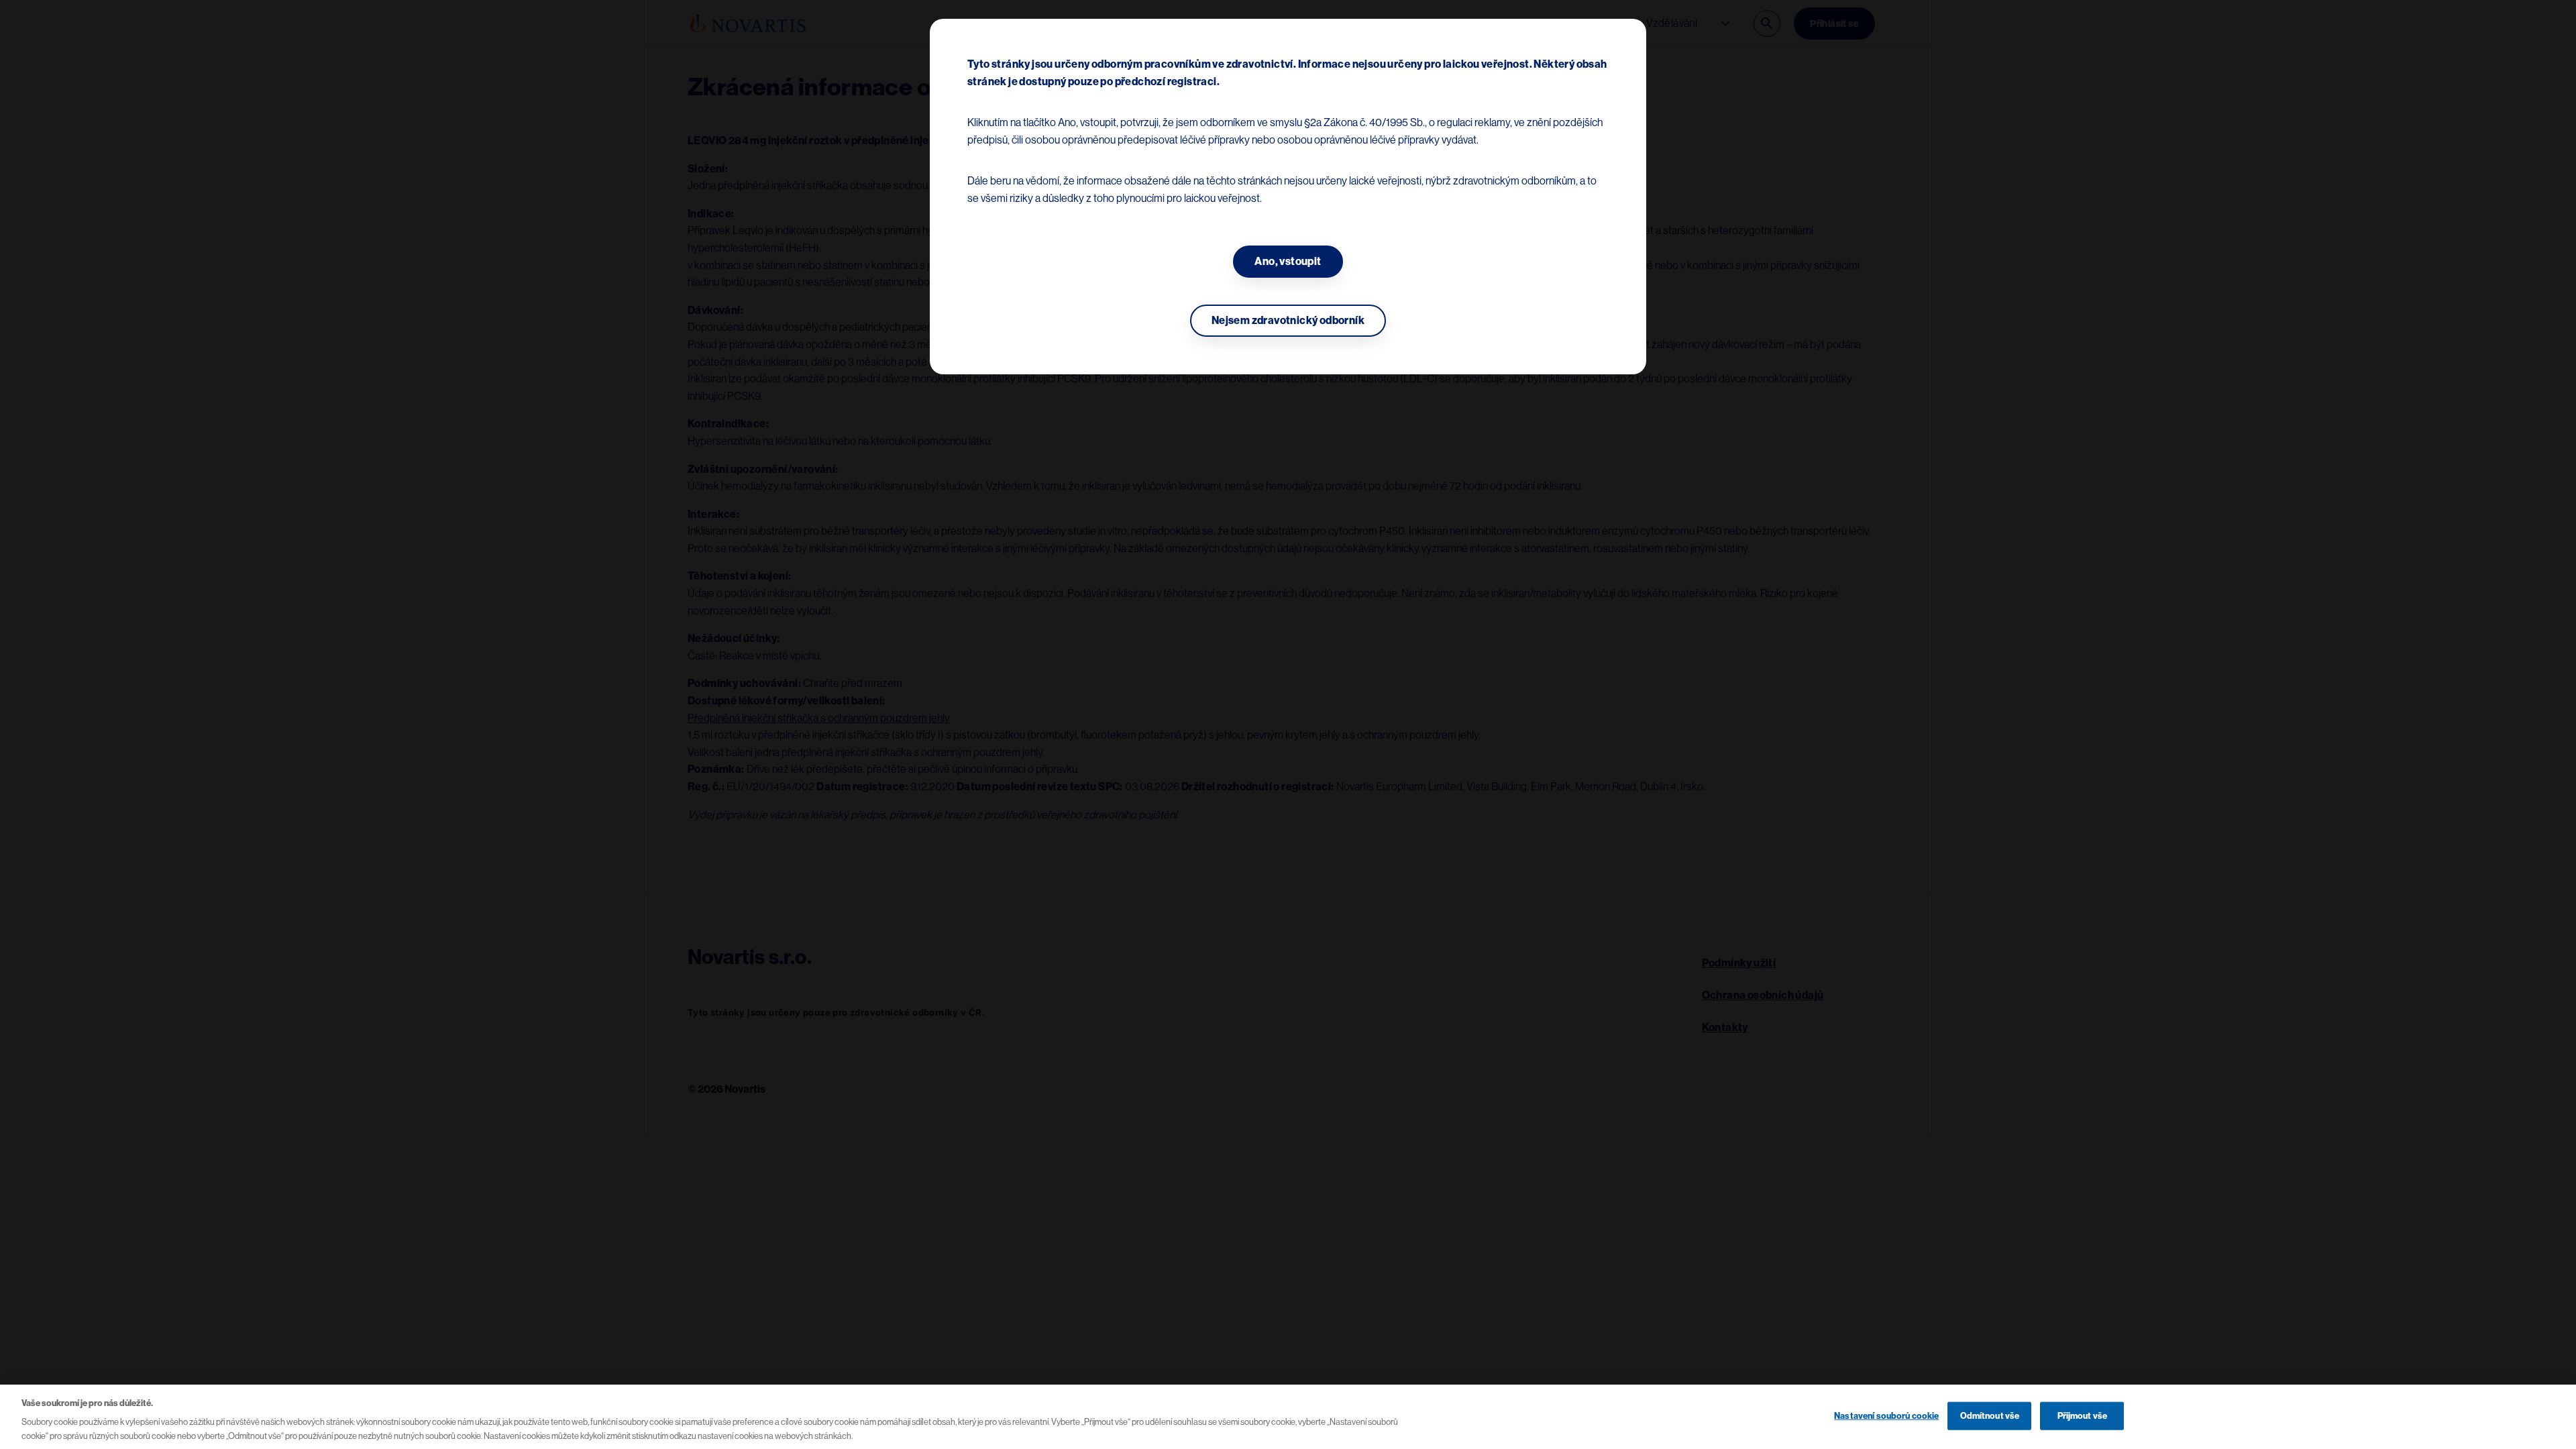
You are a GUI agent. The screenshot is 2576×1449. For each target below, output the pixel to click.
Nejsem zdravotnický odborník (1288, 321)
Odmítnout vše (1990, 1416)
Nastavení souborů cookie (1886, 1416)
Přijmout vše (2083, 1416)
